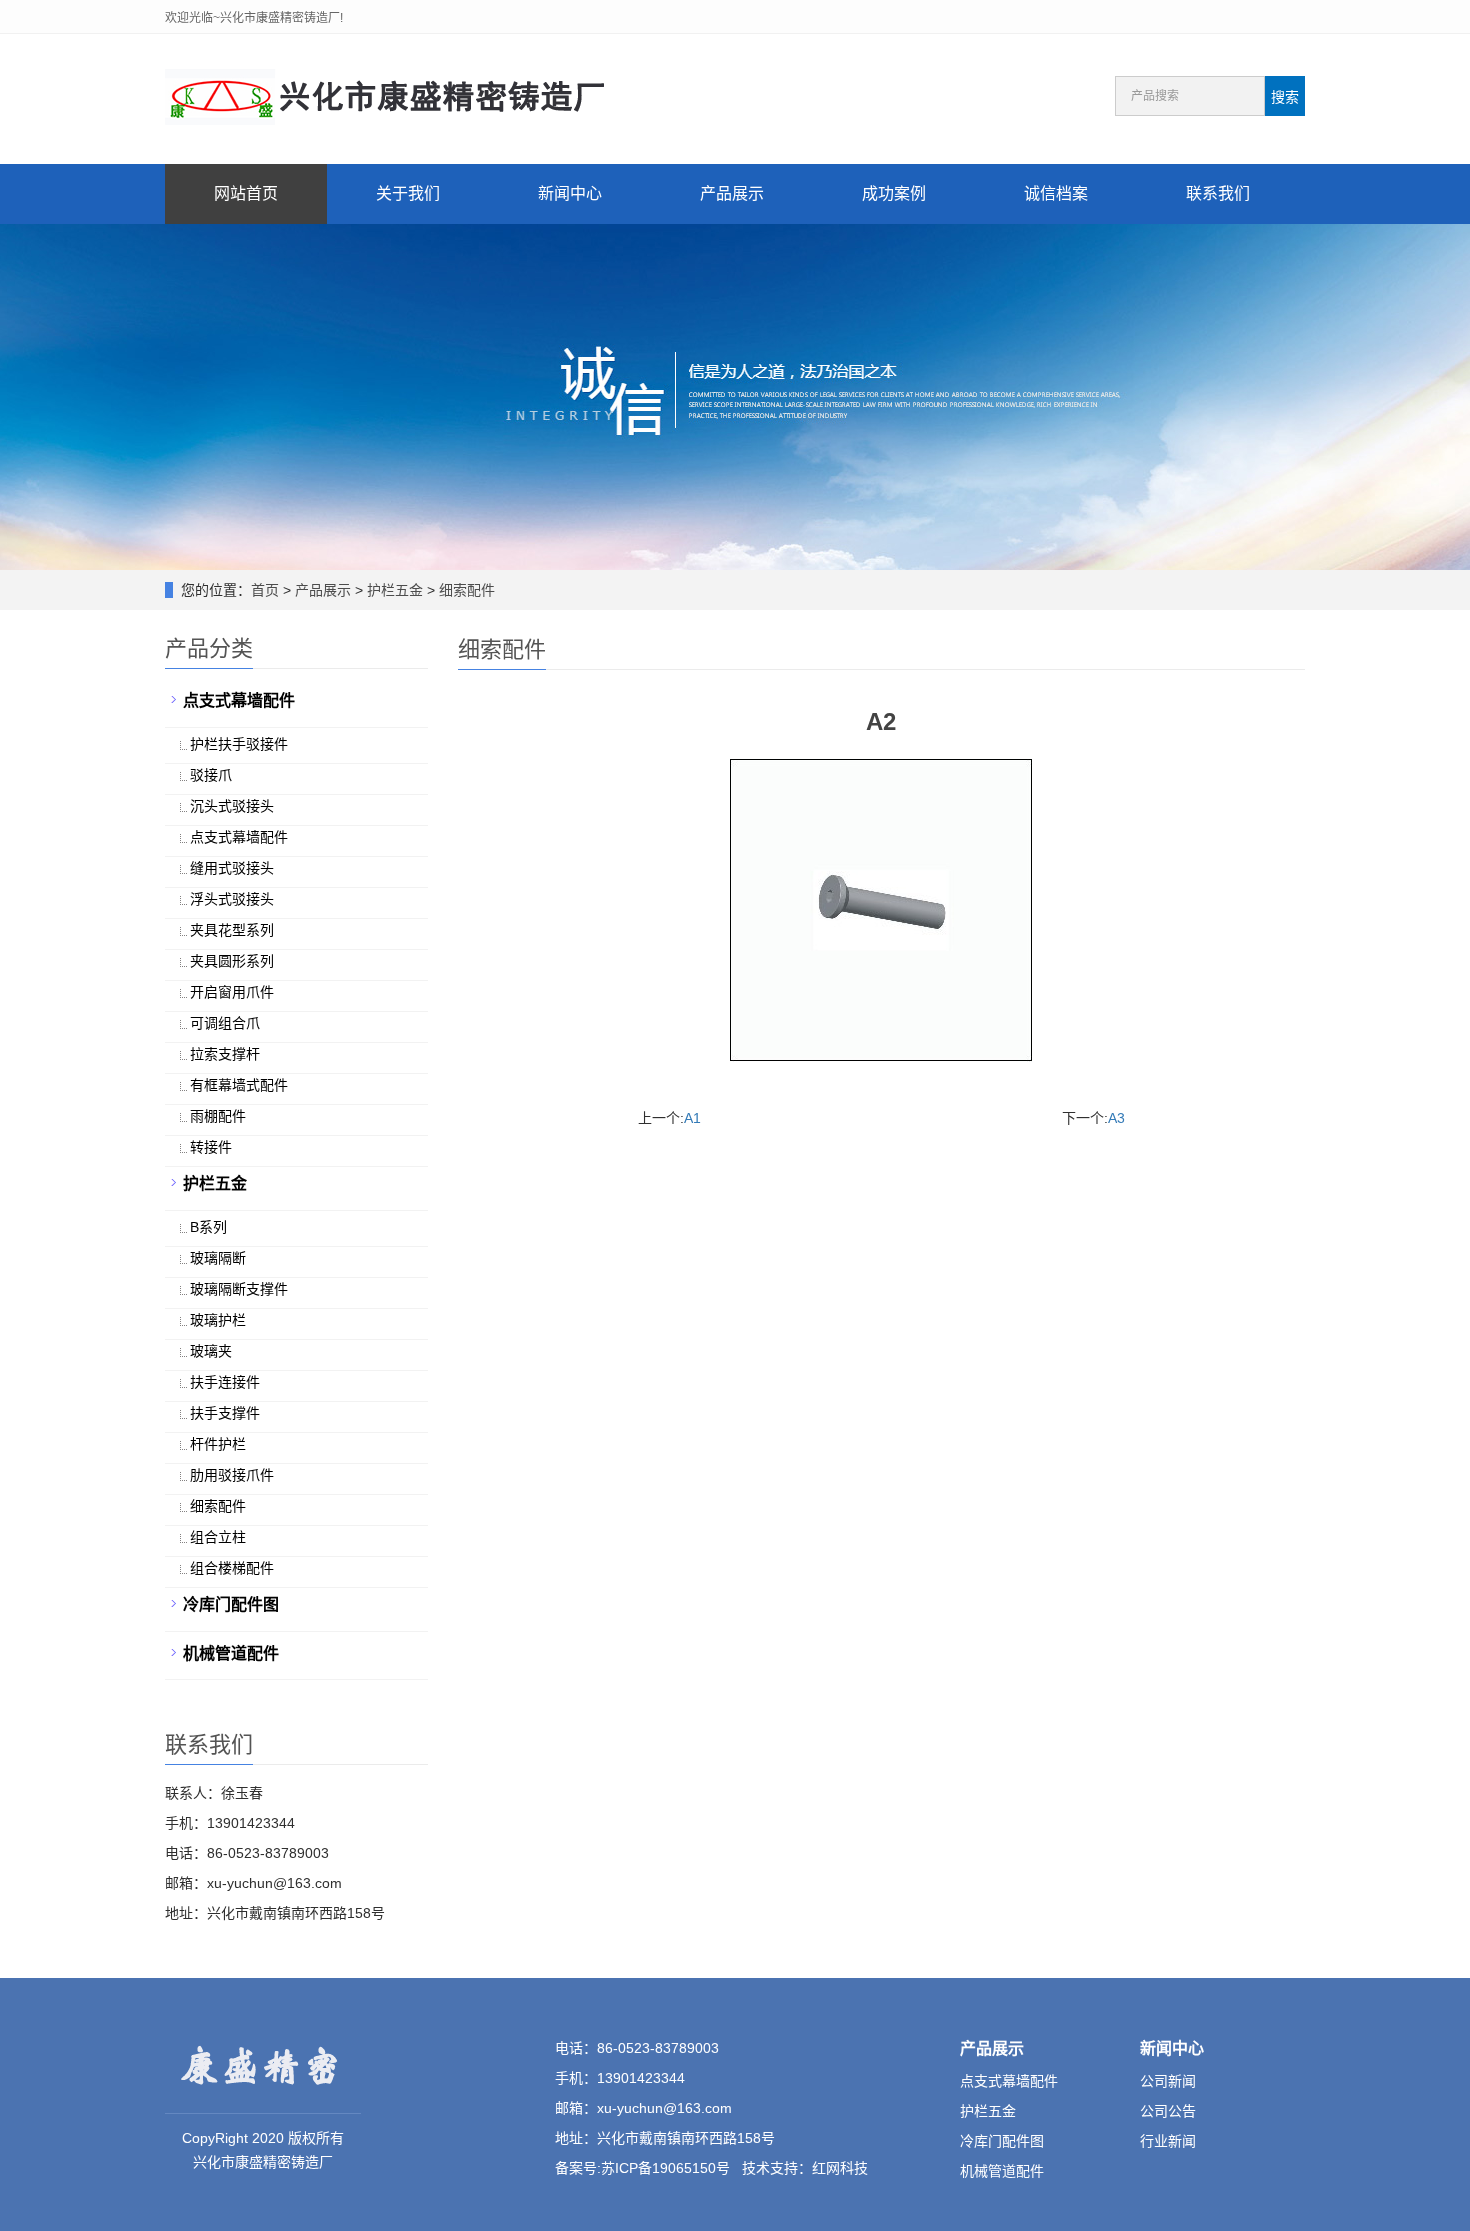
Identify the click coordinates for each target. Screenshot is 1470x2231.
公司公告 (1168, 2111)
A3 (1116, 1118)
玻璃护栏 (218, 1320)
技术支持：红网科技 (805, 2168)
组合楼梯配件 (232, 1568)
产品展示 (732, 193)
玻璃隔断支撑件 (239, 1289)
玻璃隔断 (218, 1258)
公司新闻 (1168, 2081)
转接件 (211, 1147)
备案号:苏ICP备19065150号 (642, 2168)
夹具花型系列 (232, 930)
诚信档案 (1056, 193)
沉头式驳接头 (232, 806)
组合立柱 (218, 1537)
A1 (692, 1118)
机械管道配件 (231, 1653)
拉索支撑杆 (225, 1054)
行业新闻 (1168, 2141)
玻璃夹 (211, 1351)
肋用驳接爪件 (232, 1475)
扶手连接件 (225, 1382)
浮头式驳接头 (232, 899)
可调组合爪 (225, 1023)
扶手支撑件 (225, 1413)
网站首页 (246, 193)
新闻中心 (570, 193)
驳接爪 (211, 775)
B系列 (208, 1227)
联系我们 (1218, 193)
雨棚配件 (218, 1116)
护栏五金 (395, 590)
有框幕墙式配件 (239, 1085)
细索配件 (467, 590)
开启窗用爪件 (232, 992)
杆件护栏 (218, 1444)
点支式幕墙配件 (239, 700)
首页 (265, 590)
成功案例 (894, 193)
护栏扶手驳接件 (239, 744)
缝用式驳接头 (232, 868)
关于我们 (408, 193)
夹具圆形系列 (232, 961)
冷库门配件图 (231, 1604)
